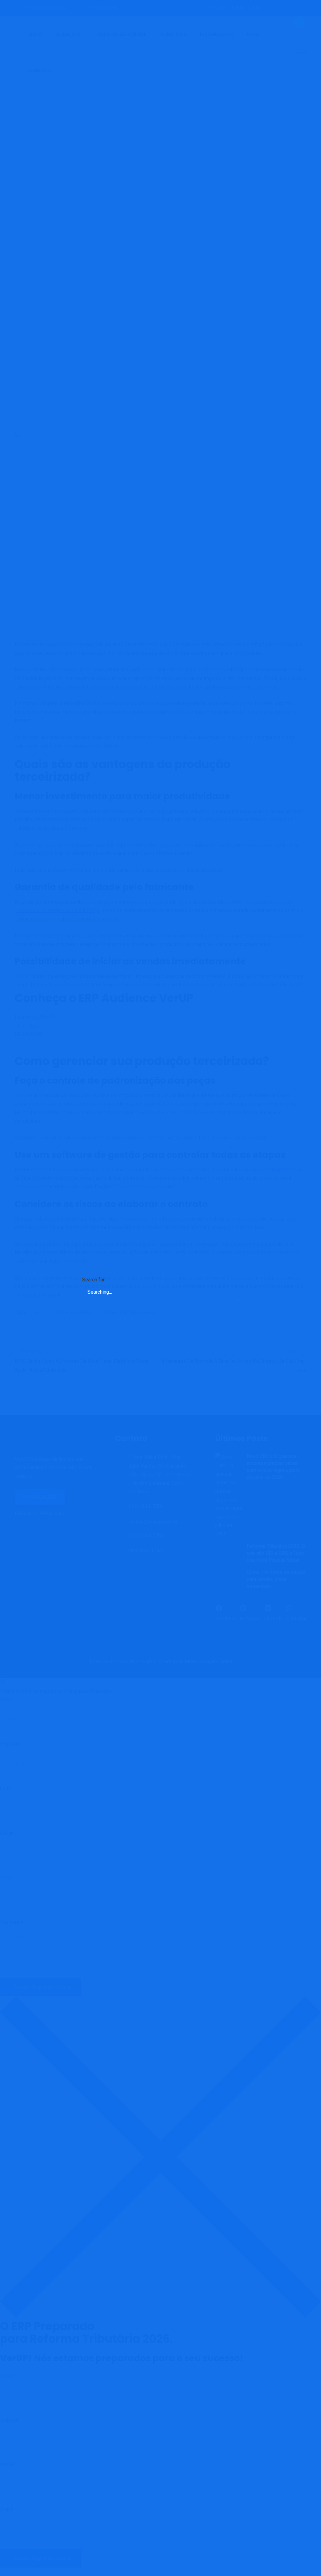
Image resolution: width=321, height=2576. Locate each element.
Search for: (94, 1280)
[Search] (228, 1283)
